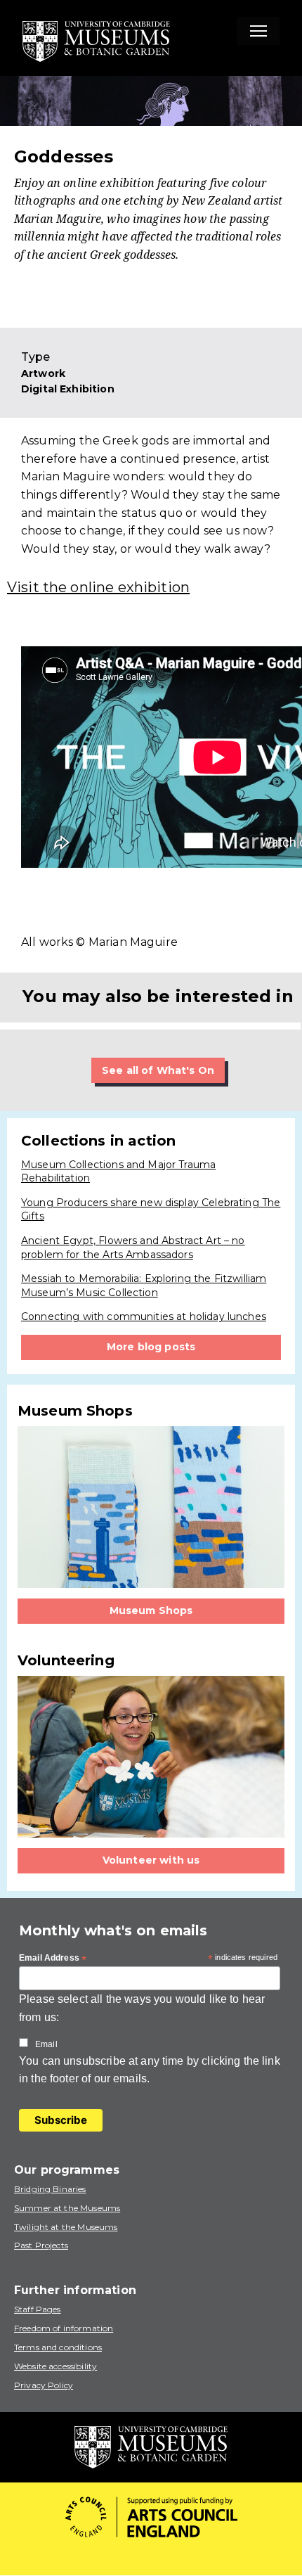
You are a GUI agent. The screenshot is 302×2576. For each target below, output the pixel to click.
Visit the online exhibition (98, 587)
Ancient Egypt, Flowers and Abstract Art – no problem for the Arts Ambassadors (133, 1248)
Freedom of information (64, 2328)
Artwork (43, 373)
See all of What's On (158, 1070)
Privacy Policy (44, 2385)
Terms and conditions (58, 2347)
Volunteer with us (151, 1860)
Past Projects (41, 2245)
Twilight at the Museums (66, 2227)
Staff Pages (38, 2309)
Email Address (53, 1959)
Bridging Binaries (50, 2189)
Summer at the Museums (67, 2208)
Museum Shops (151, 1610)
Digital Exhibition (68, 389)
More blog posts (151, 1347)
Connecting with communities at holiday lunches (144, 1316)
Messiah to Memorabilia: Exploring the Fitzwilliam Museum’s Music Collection (144, 1286)
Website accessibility (55, 2366)
